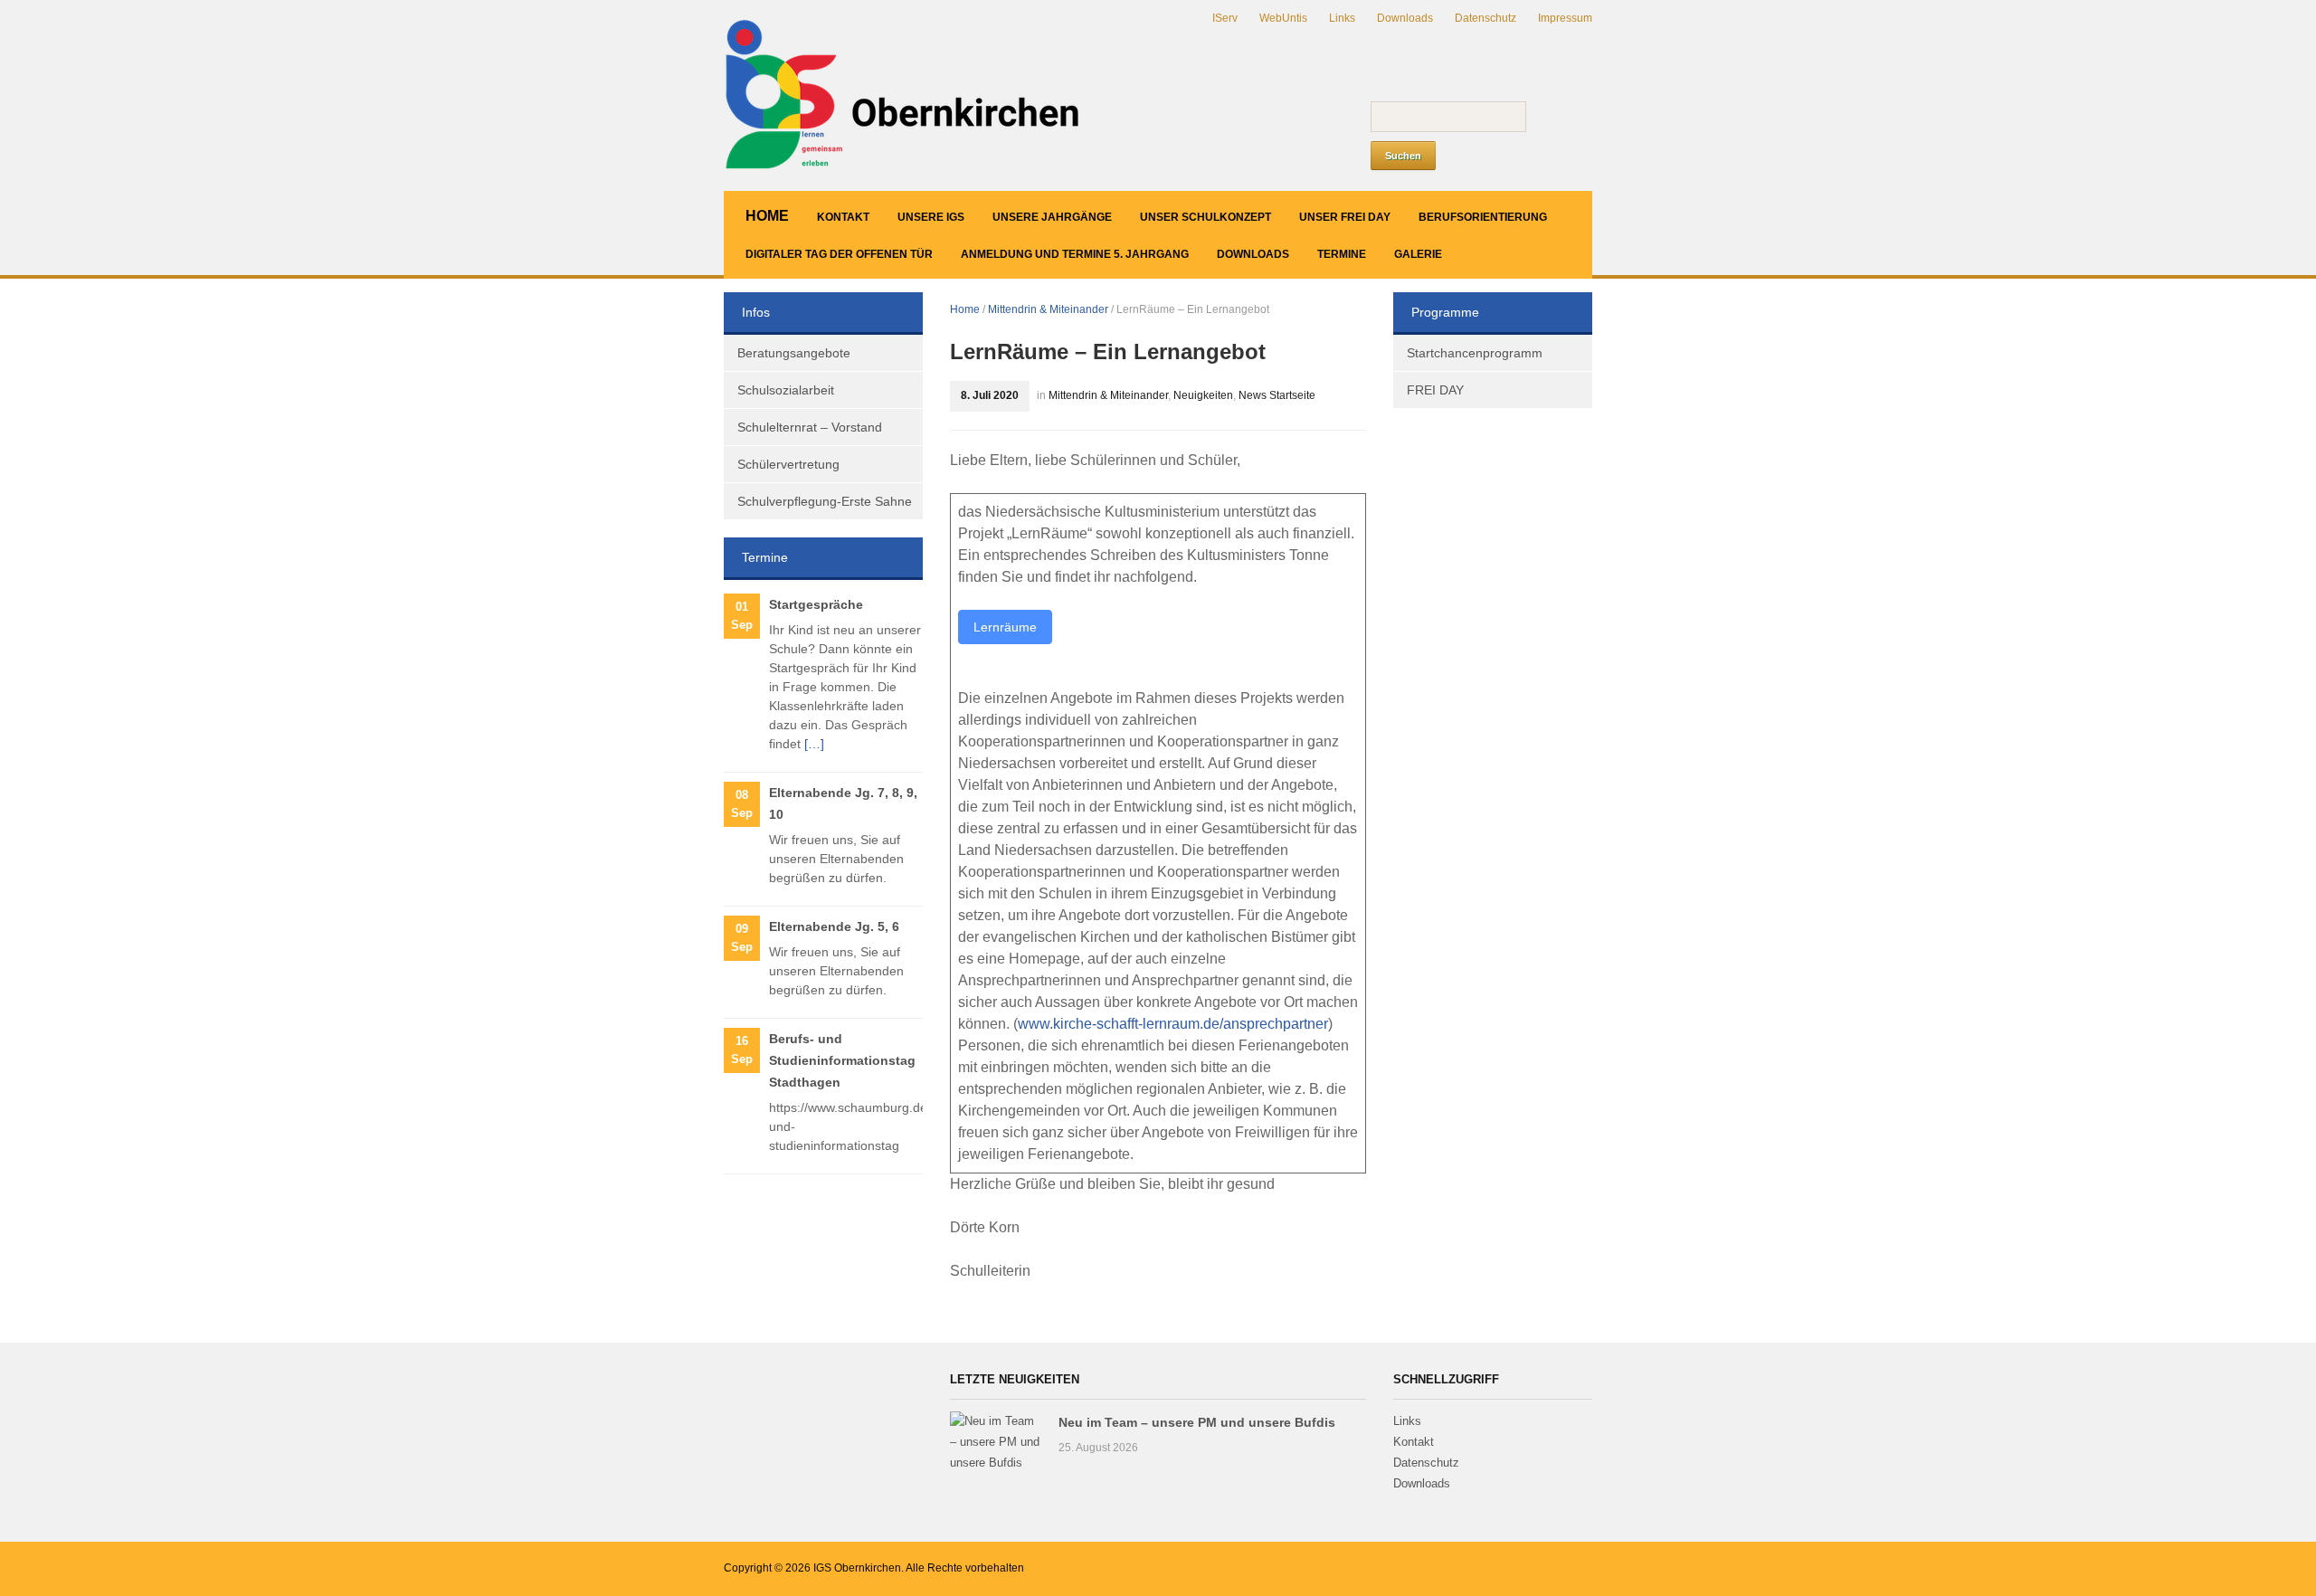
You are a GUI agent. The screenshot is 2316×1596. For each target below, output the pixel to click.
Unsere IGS (931, 217)
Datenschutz (1485, 18)
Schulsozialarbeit (786, 390)
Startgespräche (816, 604)
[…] (814, 744)
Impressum (1565, 18)
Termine (1342, 254)
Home (767, 216)
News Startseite (1277, 395)
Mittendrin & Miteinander (1048, 309)
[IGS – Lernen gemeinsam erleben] (905, 95)
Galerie (1418, 254)
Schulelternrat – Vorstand (810, 427)
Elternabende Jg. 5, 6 (834, 926)
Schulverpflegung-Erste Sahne (825, 501)
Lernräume (1005, 627)
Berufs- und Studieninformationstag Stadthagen (842, 1060)
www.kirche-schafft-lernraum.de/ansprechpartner (1173, 1024)
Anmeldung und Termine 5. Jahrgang (1075, 254)
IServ (1225, 18)
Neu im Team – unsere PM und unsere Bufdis (1197, 1422)
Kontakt (843, 217)
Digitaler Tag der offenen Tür (839, 254)
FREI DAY (1435, 390)
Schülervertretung (788, 464)
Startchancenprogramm (1475, 353)
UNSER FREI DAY (1345, 217)
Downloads (1405, 18)
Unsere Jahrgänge (1052, 217)
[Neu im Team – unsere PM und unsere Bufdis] (995, 1442)
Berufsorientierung (1483, 217)
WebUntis (1283, 18)
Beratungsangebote (794, 353)
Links (1342, 18)
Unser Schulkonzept (1205, 217)
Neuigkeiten (1203, 395)
